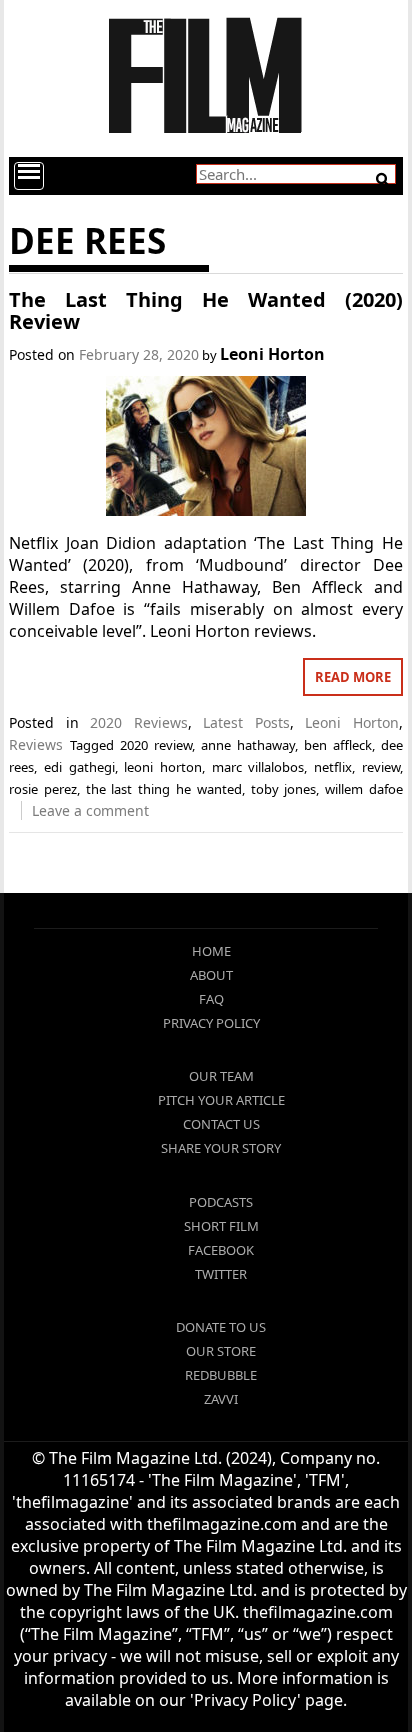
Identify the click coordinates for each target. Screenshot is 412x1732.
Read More (353, 677)
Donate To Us (221, 1327)
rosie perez (43, 789)
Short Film (221, 1226)
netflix (333, 767)
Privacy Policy (211, 1023)
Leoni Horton (272, 354)
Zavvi (221, 1399)
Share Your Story (221, 1148)
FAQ (211, 999)
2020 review (156, 745)
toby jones (284, 789)
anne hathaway (248, 745)
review (381, 767)
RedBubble (221, 1375)
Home (211, 951)
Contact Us (221, 1124)
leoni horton (163, 767)
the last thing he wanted (164, 789)
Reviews (36, 744)
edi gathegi (79, 767)
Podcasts (221, 1202)
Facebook (221, 1250)
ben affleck (338, 745)
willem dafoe (364, 789)
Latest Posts (246, 722)
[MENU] (29, 176)
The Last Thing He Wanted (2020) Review (206, 310)
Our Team (221, 1076)
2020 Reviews (139, 722)
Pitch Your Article (221, 1100)
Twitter (221, 1274)
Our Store (221, 1351)
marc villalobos (258, 767)
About (211, 975)
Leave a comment (90, 810)
